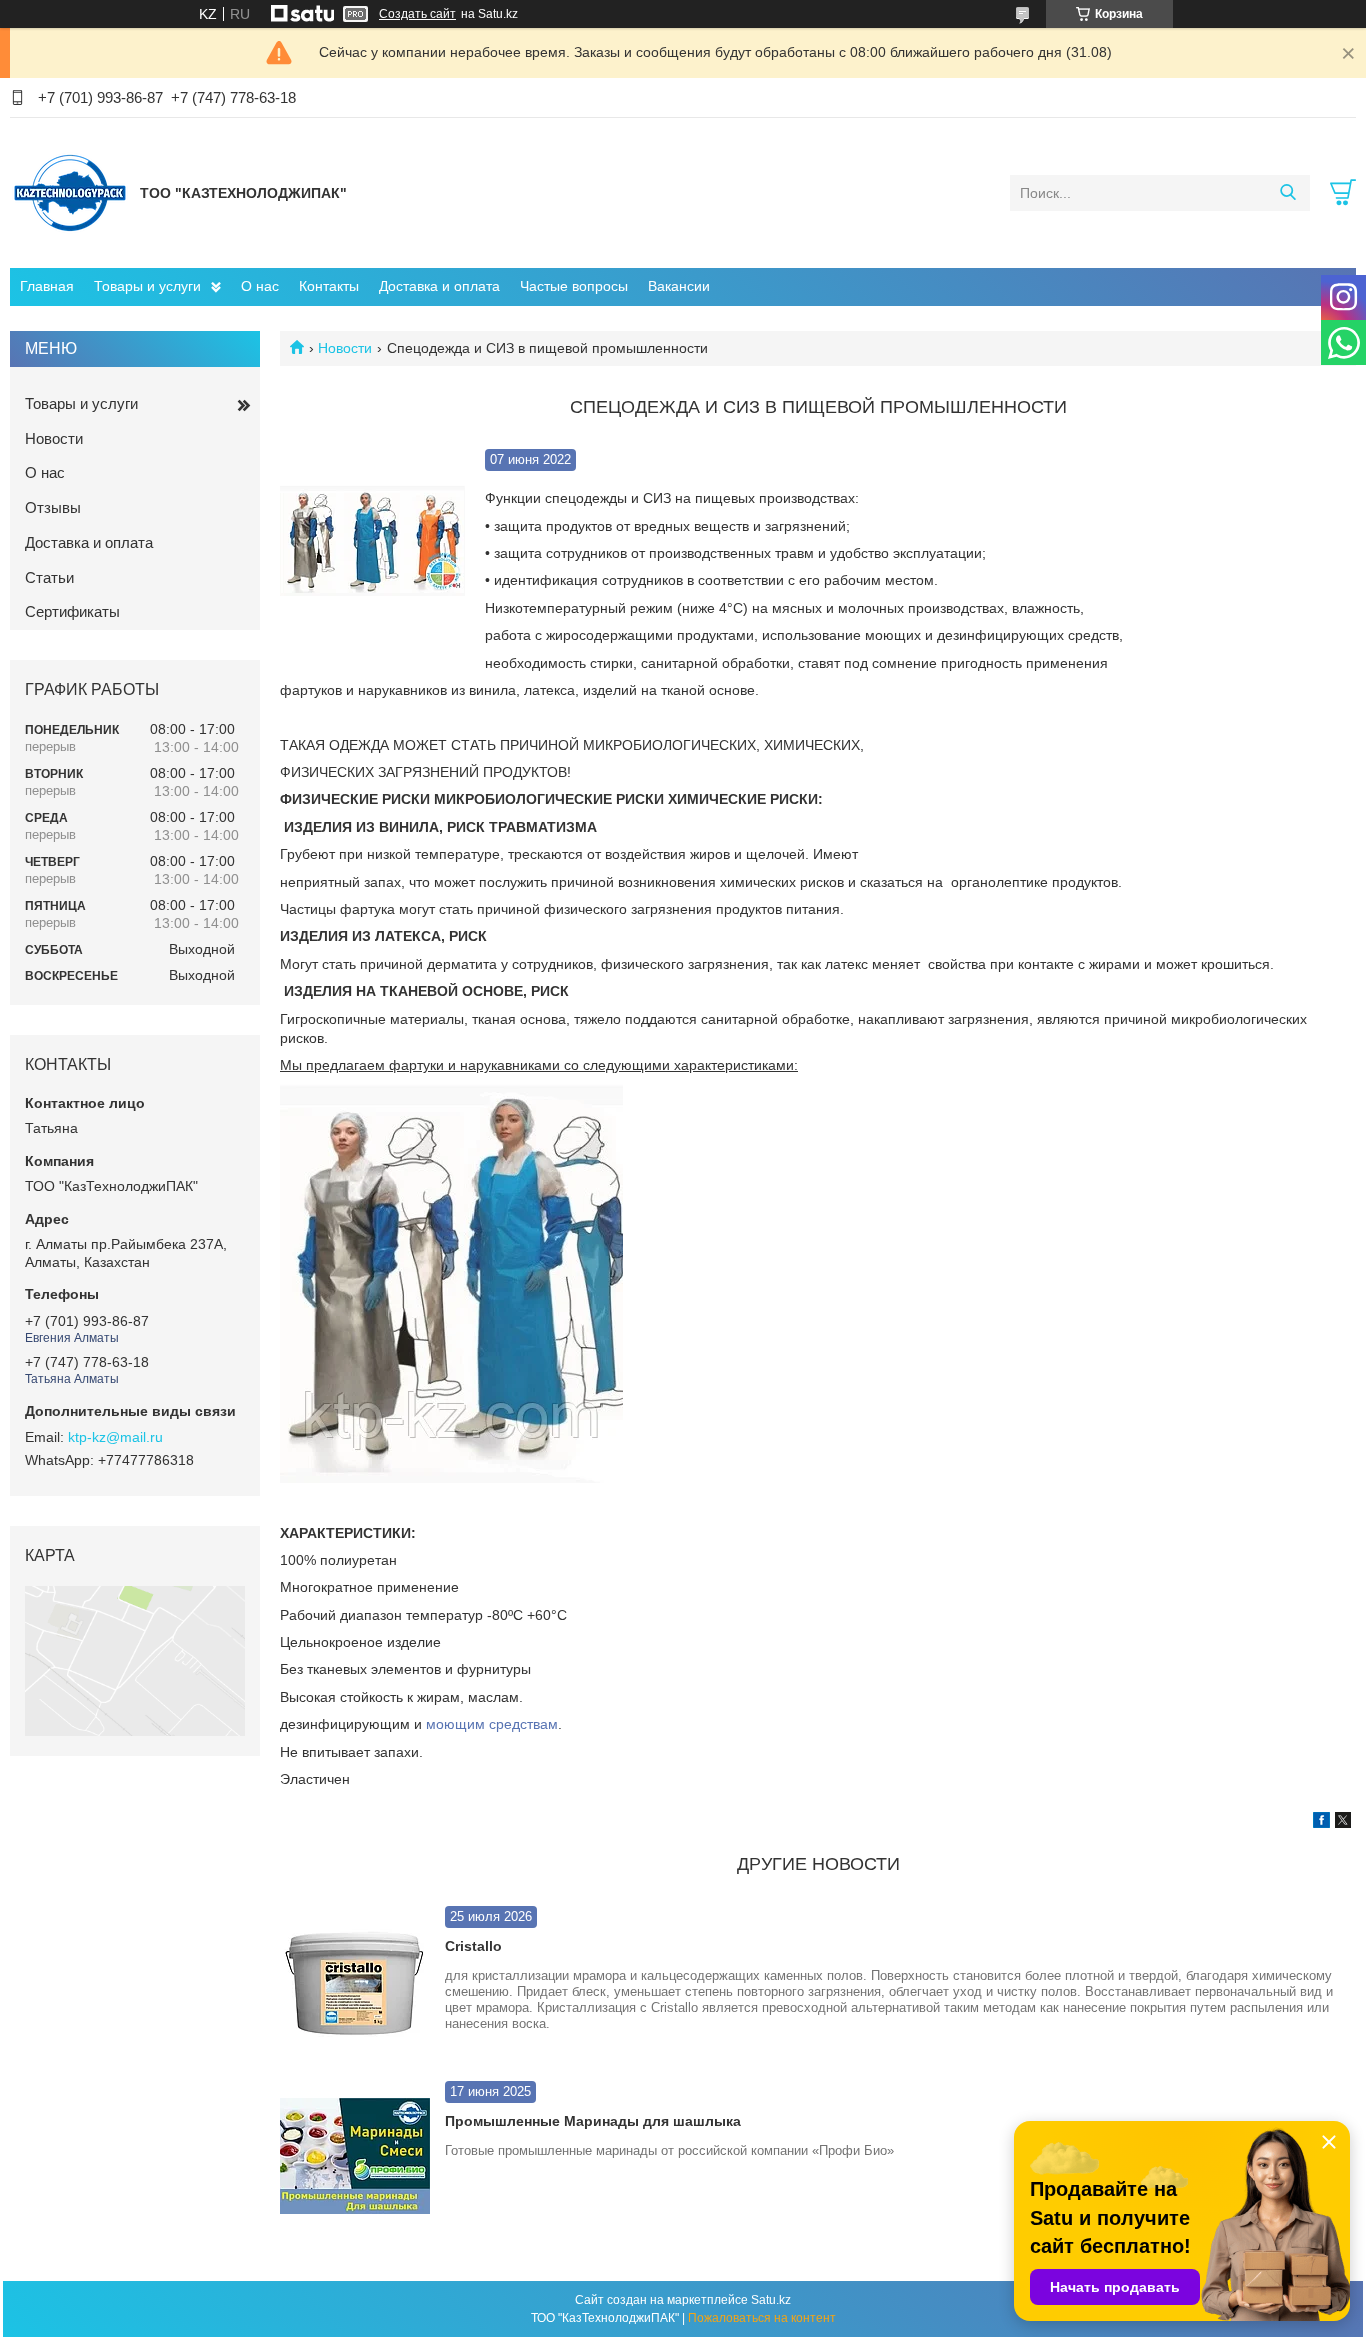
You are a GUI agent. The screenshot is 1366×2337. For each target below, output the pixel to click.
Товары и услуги (147, 286)
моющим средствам (492, 1724)
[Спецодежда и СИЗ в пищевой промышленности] (372, 541)
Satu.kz (771, 2300)
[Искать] (1287, 193)
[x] (1343, 1823)
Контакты (329, 286)
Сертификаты (72, 611)
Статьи (49, 577)
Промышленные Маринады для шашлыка (593, 2121)
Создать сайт (417, 14)
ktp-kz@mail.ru (115, 1437)
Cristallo (473, 1946)
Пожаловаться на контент (762, 2318)
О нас (260, 286)
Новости (345, 348)
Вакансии (679, 286)
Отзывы (53, 507)
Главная (47, 286)
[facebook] (1321, 1823)
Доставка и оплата (439, 286)
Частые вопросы (574, 286)
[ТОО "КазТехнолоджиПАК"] (70, 192)
